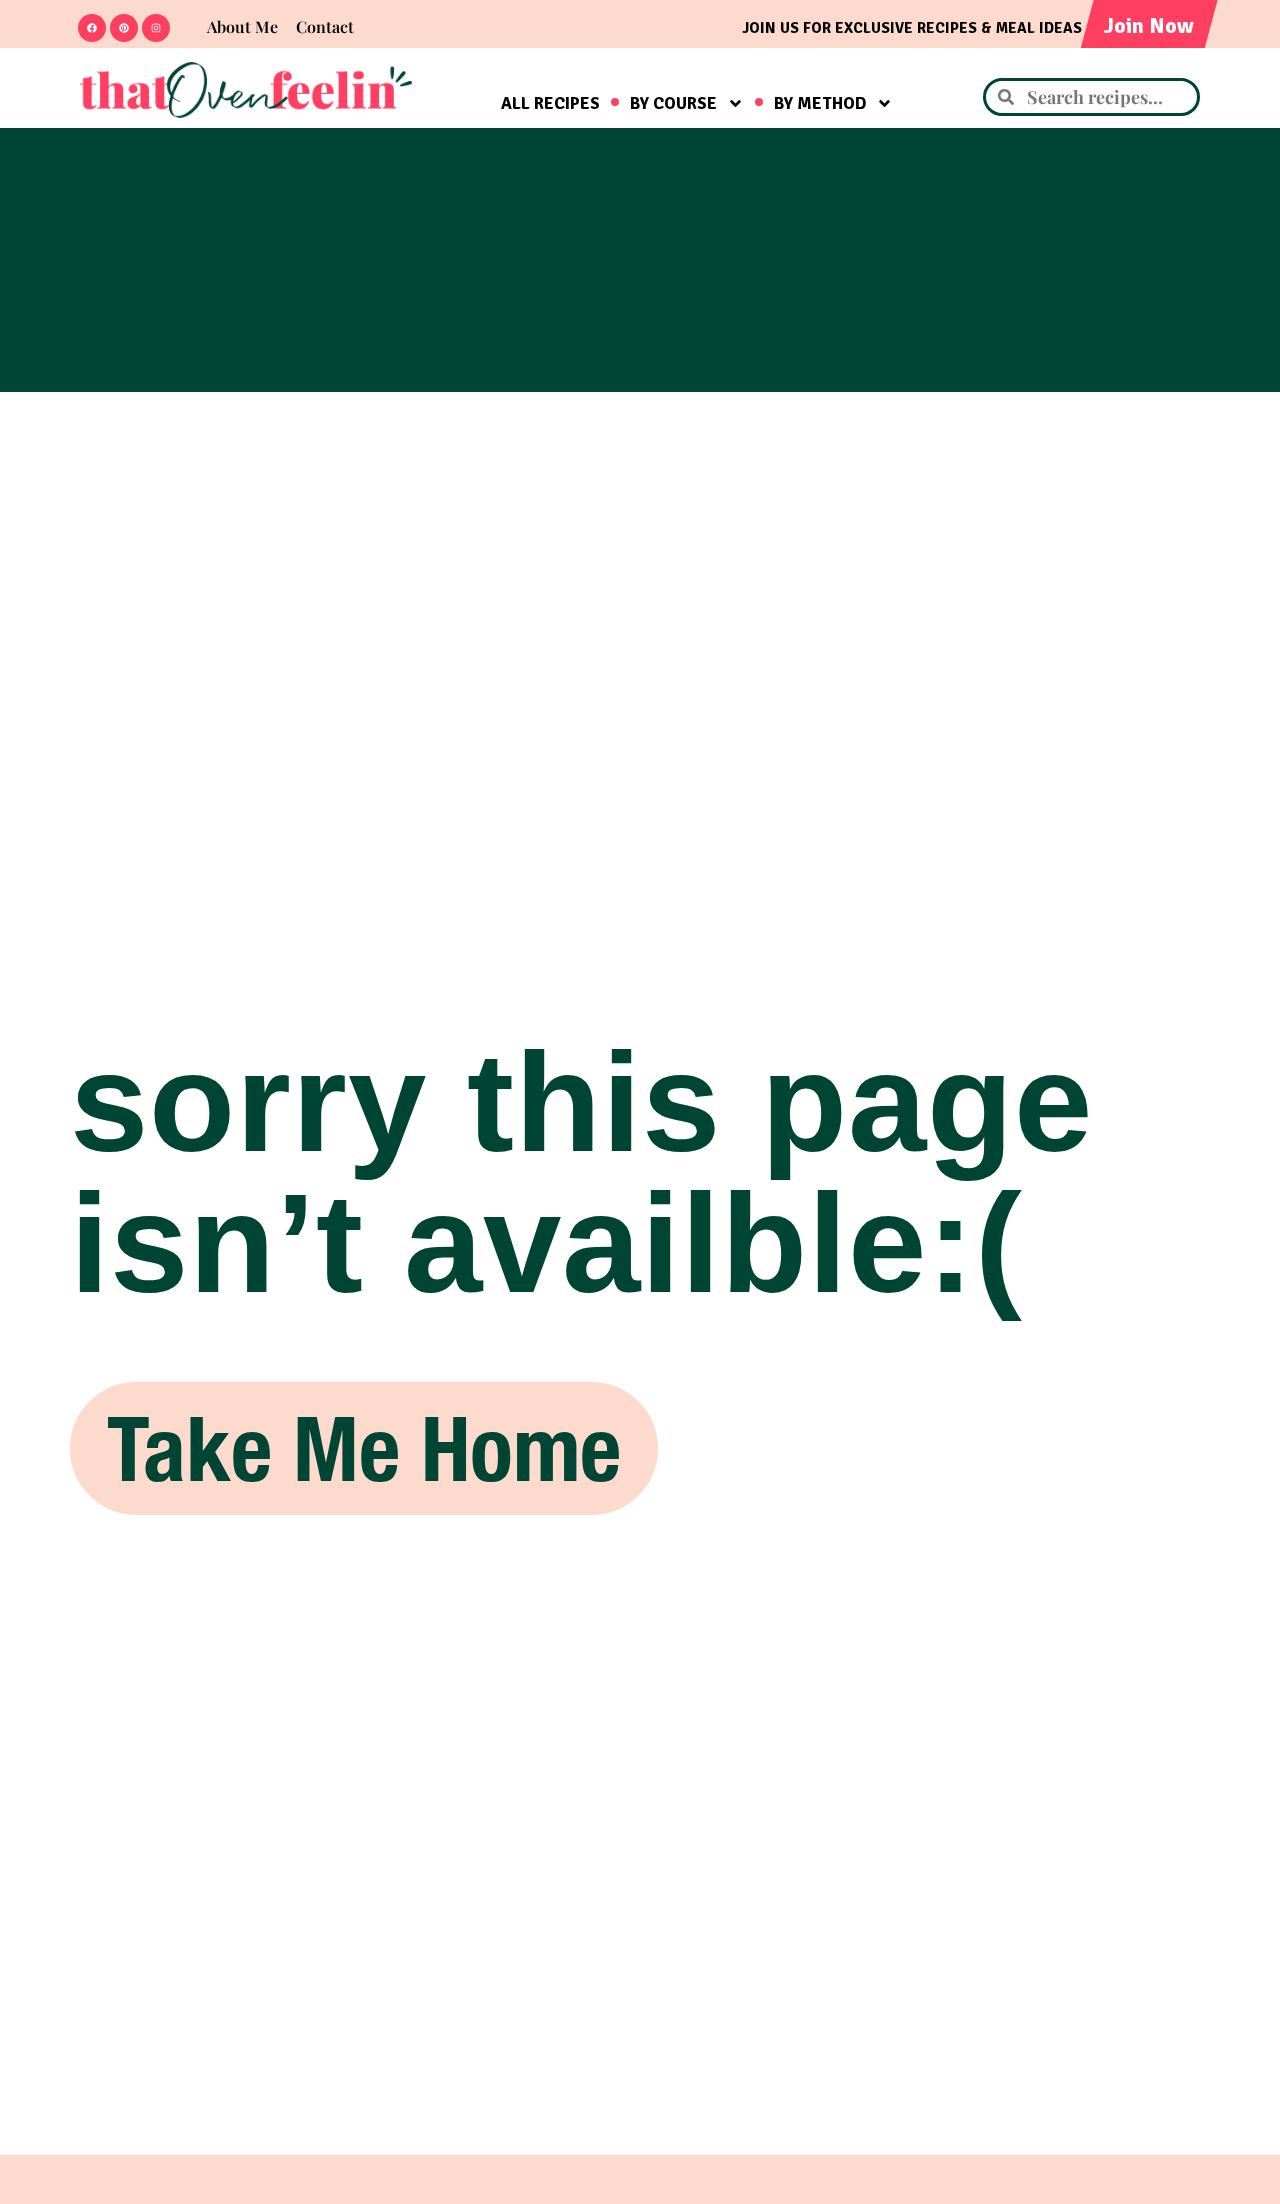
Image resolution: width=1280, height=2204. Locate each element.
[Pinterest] (124, 28)
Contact (325, 26)
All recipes (550, 103)
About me (242, 26)
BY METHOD (820, 103)
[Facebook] (92, 28)
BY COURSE (673, 103)
